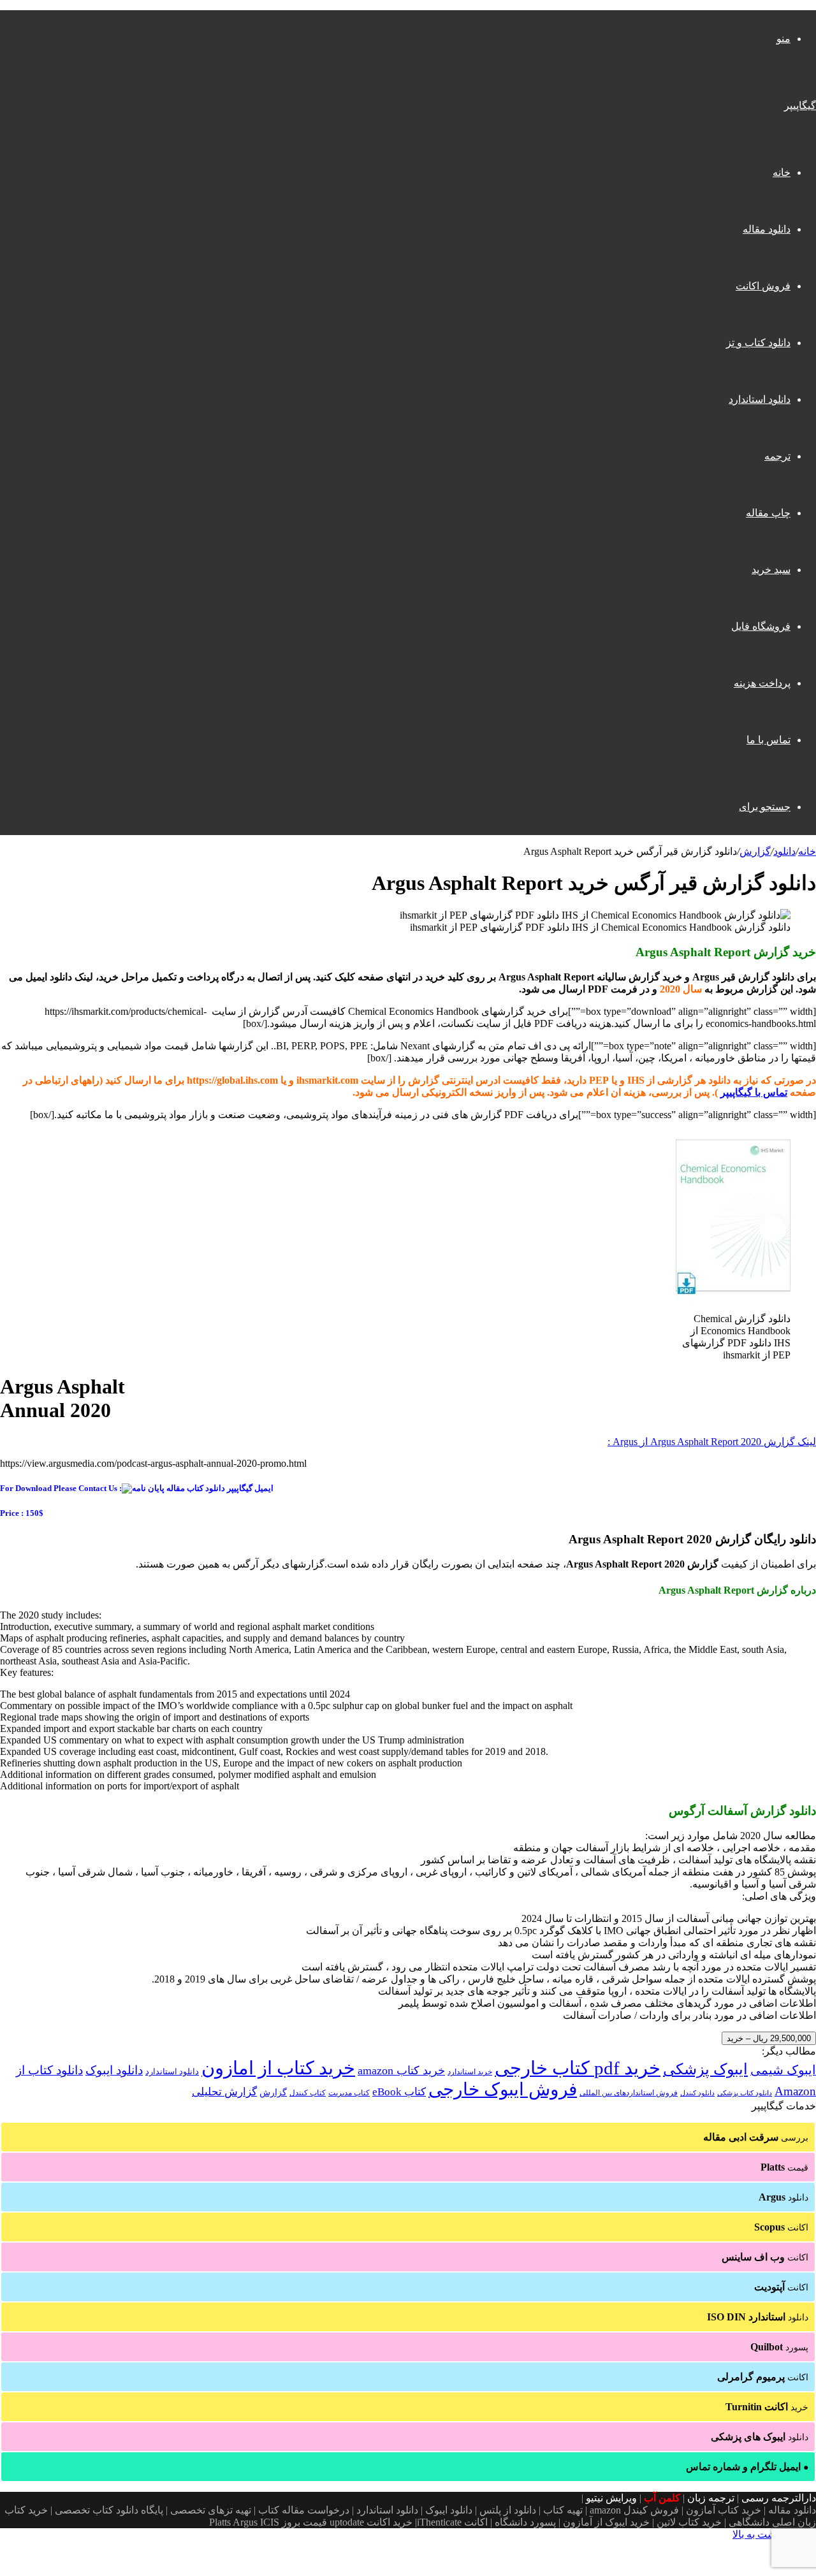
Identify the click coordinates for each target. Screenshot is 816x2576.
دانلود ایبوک (114, 2070)
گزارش (755, 851)
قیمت (784, 2167)
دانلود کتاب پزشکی (745, 2093)
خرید (767, 2407)
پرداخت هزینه (762, 683)
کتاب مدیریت (349, 2093)
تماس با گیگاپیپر (754, 1092)
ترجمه (777, 456)
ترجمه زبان (711, 2498)
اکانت (781, 2227)
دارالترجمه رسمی (779, 2498)
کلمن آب (662, 2498)
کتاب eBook (399, 2092)
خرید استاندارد (470, 2072)
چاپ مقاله (768, 513)
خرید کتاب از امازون (278, 2068)
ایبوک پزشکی (705, 2069)
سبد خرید (771, 570)
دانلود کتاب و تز (758, 343)
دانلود (784, 851)
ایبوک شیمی (783, 2070)
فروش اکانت (763, 286)
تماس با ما (769, 740)
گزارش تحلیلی (224, 2092)
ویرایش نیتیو (611, 2498)
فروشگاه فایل (761, 626)
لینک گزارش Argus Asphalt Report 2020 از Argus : (712, 1442)
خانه (782, 172)
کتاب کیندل (308, 2093)
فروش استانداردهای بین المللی (629, 2093)
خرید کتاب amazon (401, 2070)
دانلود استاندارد (760, 399)
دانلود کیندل (697, 2093)
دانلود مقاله (767, 229)
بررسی (756, 2137)
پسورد (779, 2347)
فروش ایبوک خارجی (503, 2089)
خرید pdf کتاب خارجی (578, 2068)
